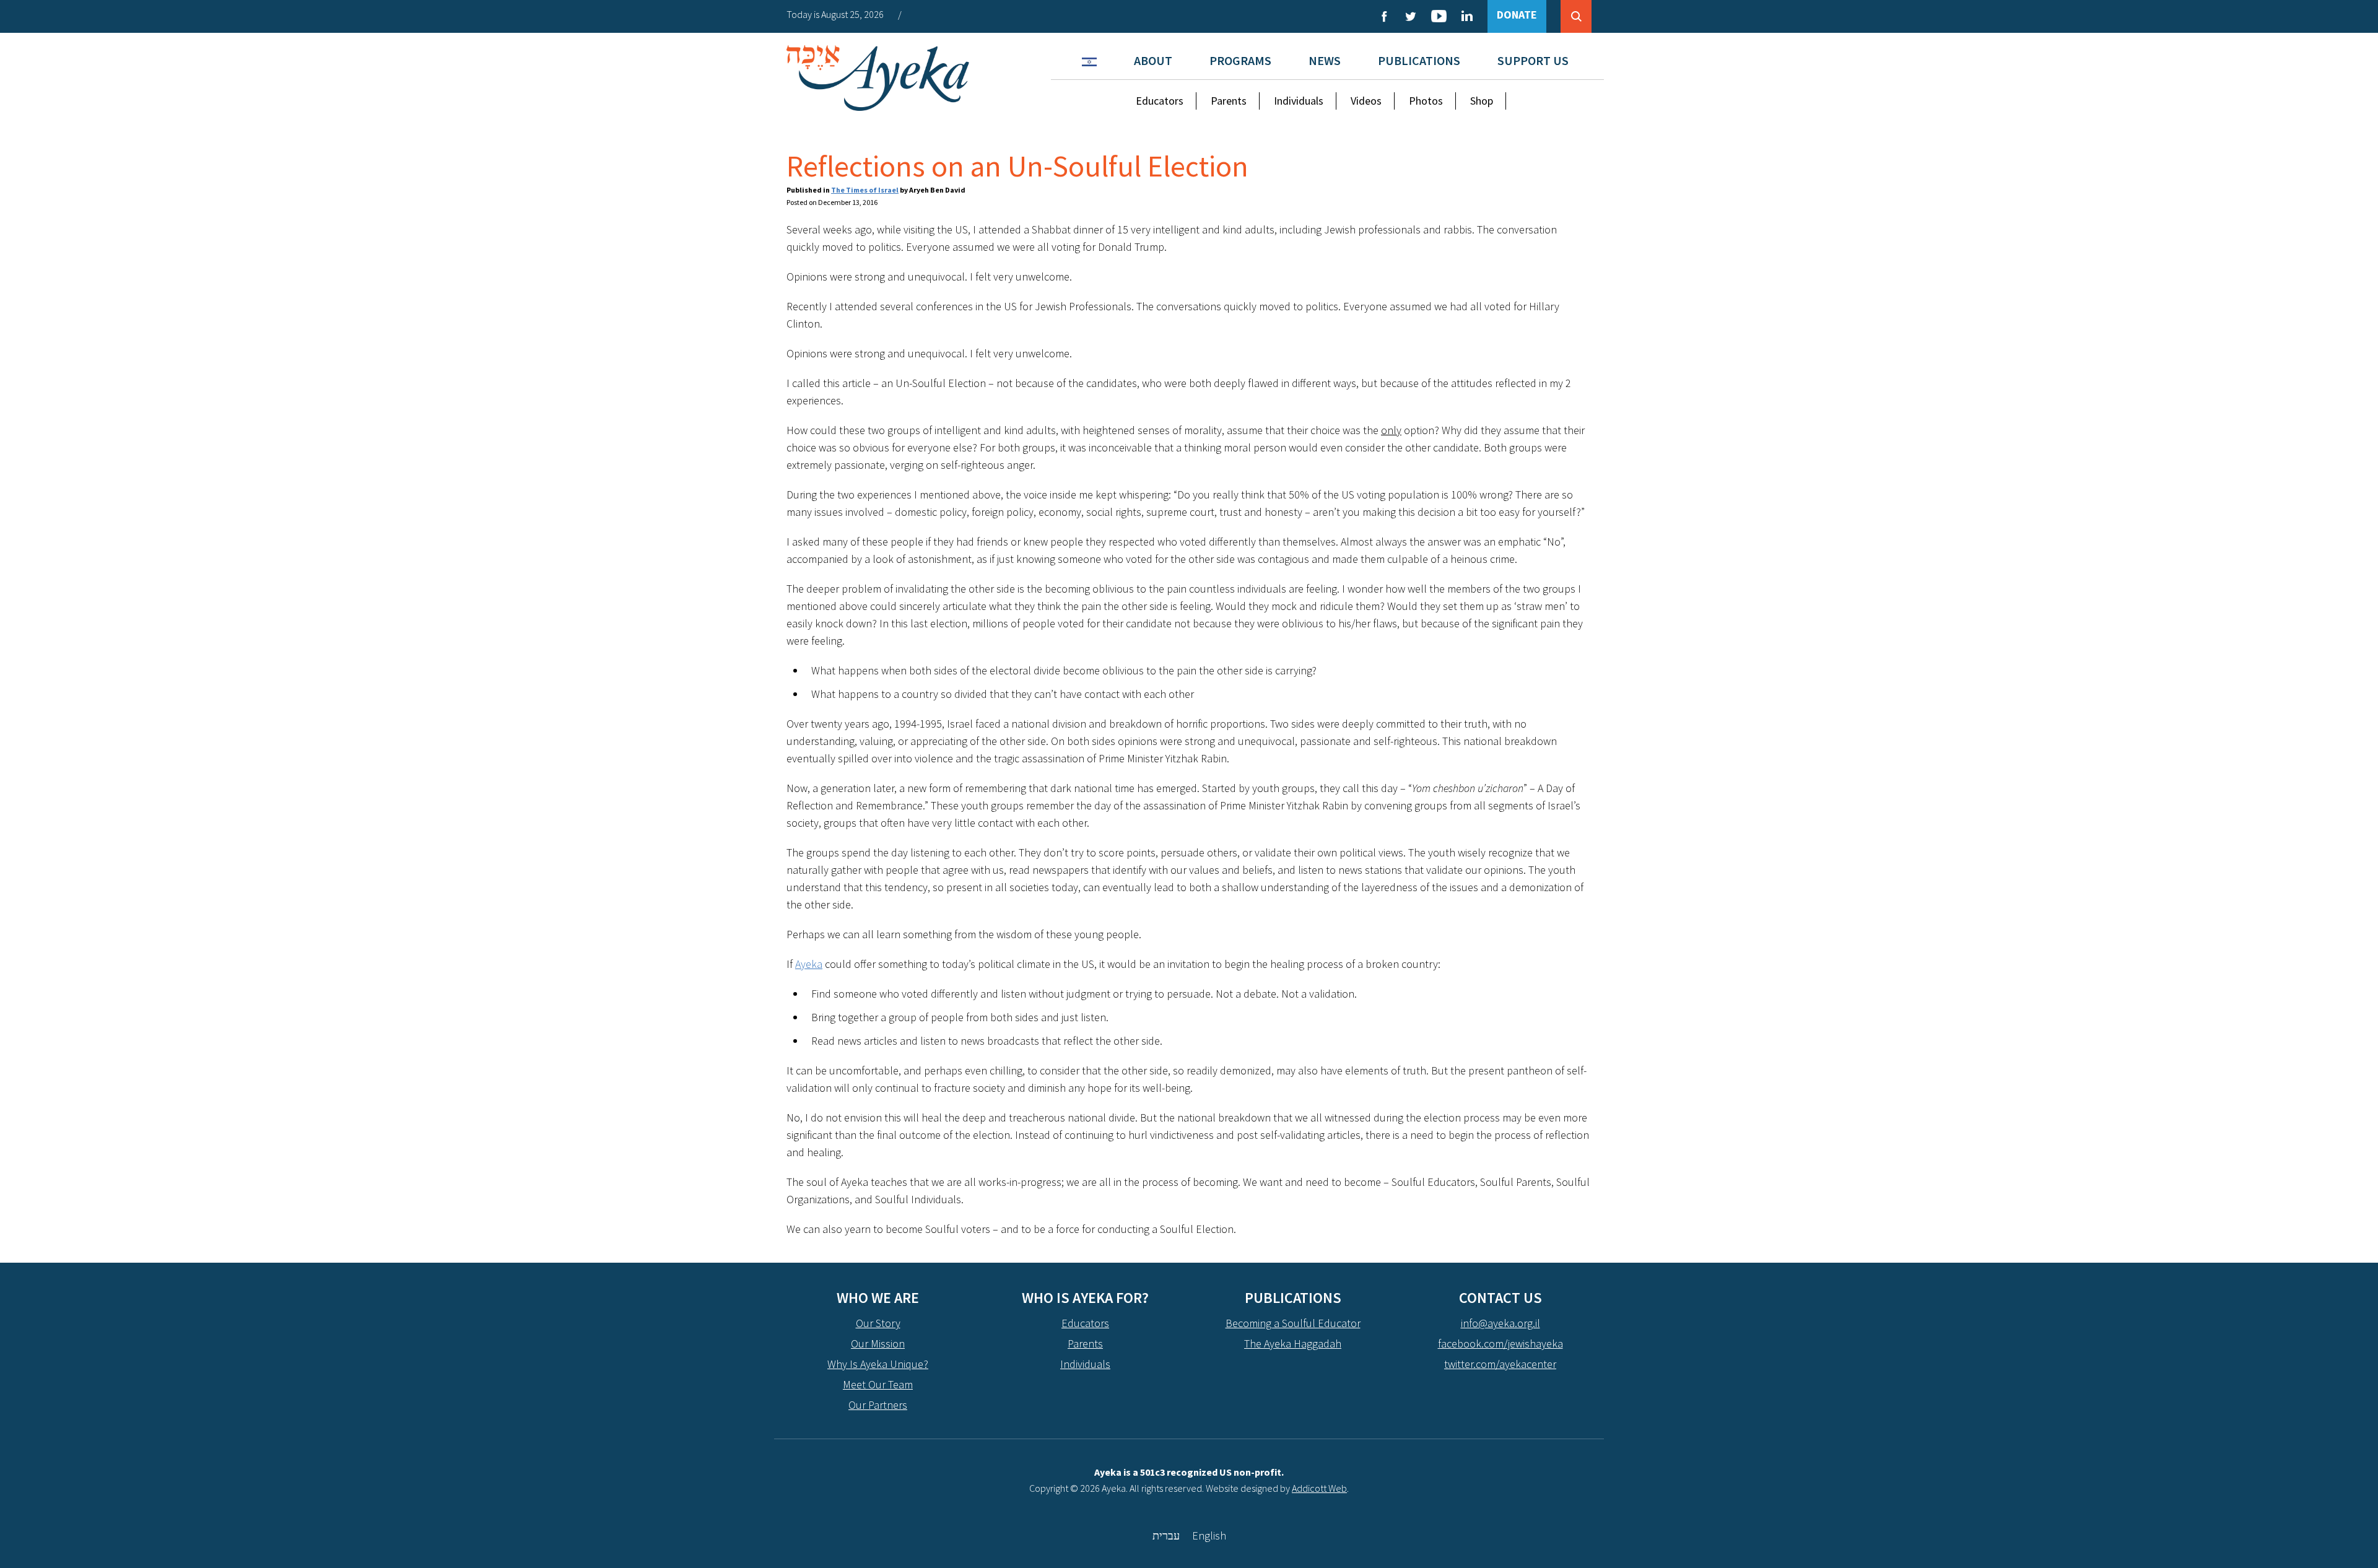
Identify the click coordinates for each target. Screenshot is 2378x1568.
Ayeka (809, 964)
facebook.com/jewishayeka (1500, 1344)
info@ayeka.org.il (1500, 1323)
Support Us (1533, 60)
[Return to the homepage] (878, 78)
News (1325, 60)
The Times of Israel (865, 190)
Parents (1229, 101)
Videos (1366, 101)
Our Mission (878, 1344)
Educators (1160, 101)
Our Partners (878, 1405)
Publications (1419, 60)
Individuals (1299, 101)
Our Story (878, 1323)
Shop (1482, 101)
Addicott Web (1319, 1488)
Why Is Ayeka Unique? (878, 1364)
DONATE (1517, 15)
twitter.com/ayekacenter (1500, 1364)
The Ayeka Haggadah (1293, 1344)
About (1153, 60)
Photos (1426, 101)
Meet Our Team (878, 1384)
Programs (1240, 60)
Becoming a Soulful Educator (1293, 1323)
